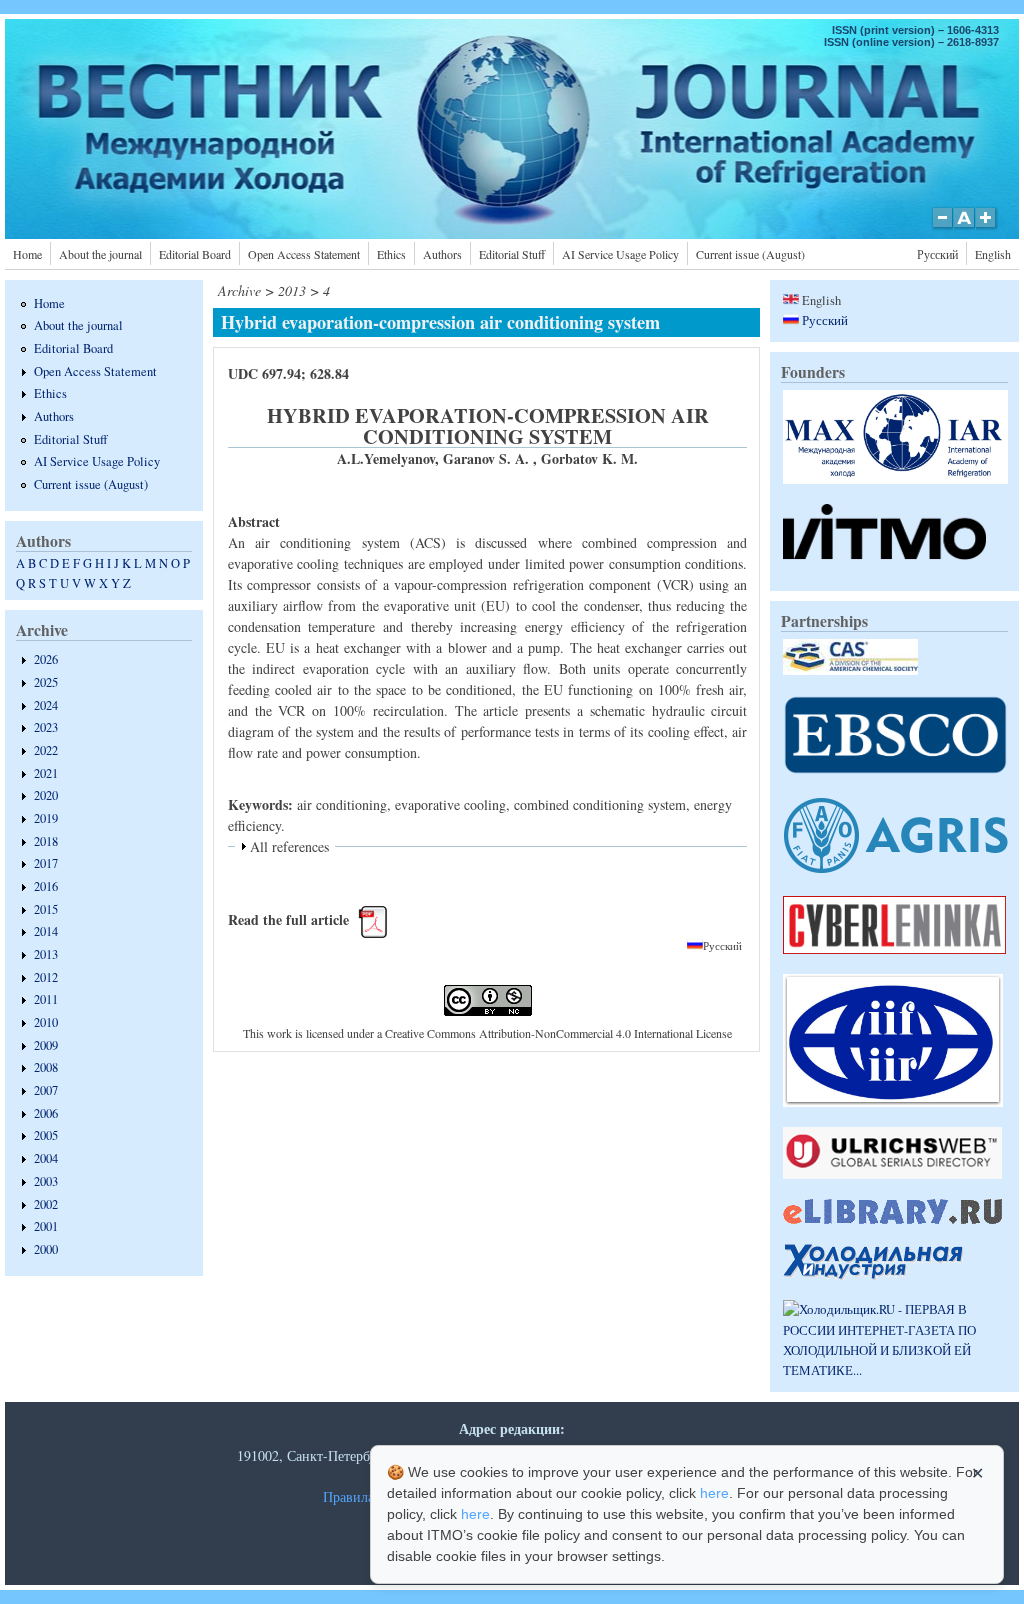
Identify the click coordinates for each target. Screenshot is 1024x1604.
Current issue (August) (750, 254)
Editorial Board (195, 254)
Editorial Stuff (512, 254)
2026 (46, 659)
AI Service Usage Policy (620, 254)
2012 (46, 977)
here (714, 1493)
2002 (46, 1204)
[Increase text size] (987, 228)
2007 (46, 1090)
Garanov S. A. (488, 458)
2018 (46, 841)
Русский (937, 254)
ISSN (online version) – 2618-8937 (911, 42)
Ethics (391, 254)
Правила (348, 1496)
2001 (46, 1226)
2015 (46, 909)
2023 (46, 727)
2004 (46, 1158)
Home (27, 254)
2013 (46, 954)
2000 (46, 1249)
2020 (46, 795)
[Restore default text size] (964, 228)
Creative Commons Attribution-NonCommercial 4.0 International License (558, 1033)
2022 (46, 750)
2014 (46, 931)
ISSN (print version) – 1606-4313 (915, 30)
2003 (46, 1181)
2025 (46, 682)
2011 (46, 999)
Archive (239, 290)
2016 (46, 886)
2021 (46, 773)
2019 (46, 818)
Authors (442, 254)
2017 (46, 863)
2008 (46, 1067)
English (993, 254)
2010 (46, 1022)
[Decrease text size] (942, 228)
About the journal (100, 254)
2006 (46, 1113)
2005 (46, 1135)
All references (289, 846)
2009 (46, 1045)
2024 (46, 705)
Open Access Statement (304, 254)
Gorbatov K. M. (589, 458)
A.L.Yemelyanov (386, 458)
